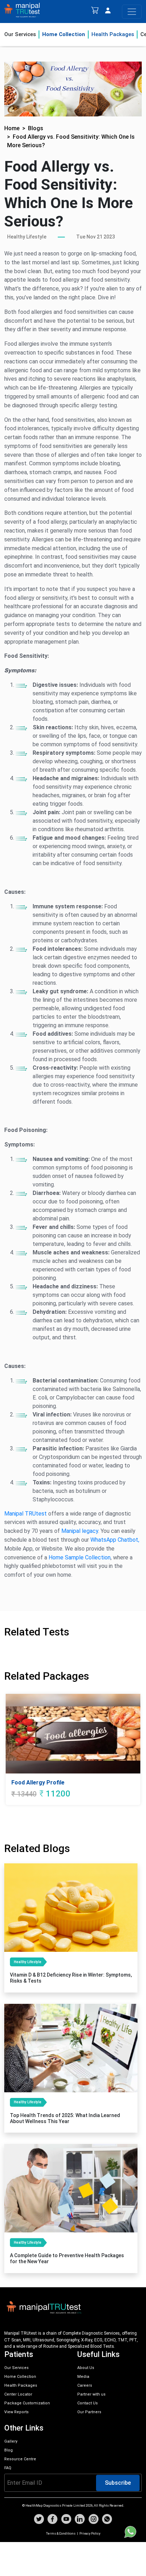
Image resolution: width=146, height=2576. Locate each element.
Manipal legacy (80, 1531)
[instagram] (94, 2520)
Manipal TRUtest (26, 1514)
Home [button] (12, 128)
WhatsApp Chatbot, (115, 1540)
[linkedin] (80, 2520)
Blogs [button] (36, 128)
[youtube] (66, 2520)
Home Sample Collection (80, 1557)
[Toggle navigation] (132, 12)
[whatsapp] (107, 2520)
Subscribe (118, 2483)
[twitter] (39, 2520)
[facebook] (52, 2520)
